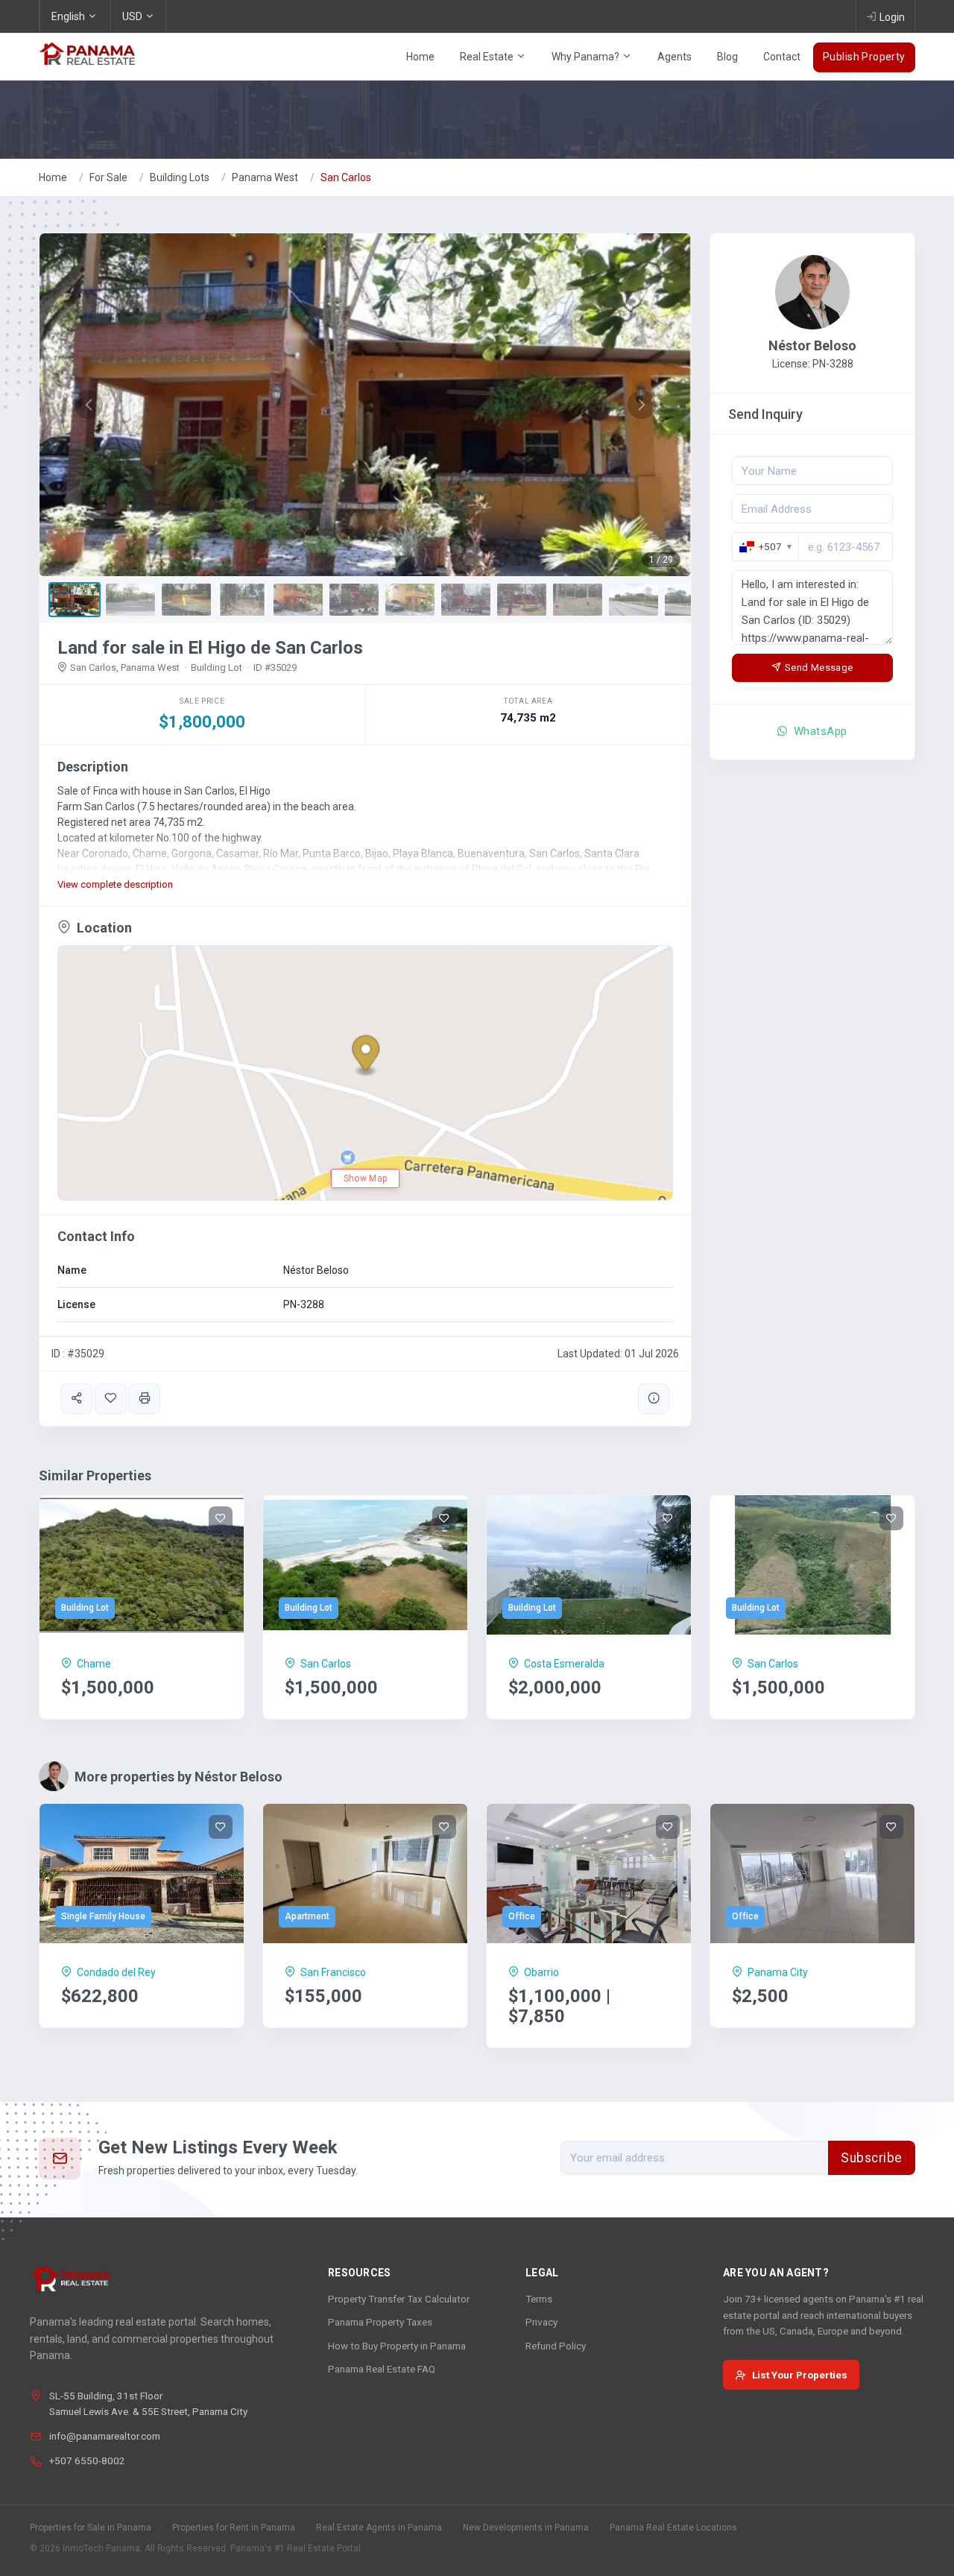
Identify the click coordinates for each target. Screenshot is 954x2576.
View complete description (115, 884)
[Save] (110, 1399)
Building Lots (180, 177)
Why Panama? (587, 57)
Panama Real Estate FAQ (382, 2369)
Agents (675, 57)
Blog (727, 57)
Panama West (265, 177)
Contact (782, 57)
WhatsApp (819, 731)
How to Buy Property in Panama (397, 2346)
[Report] (654, 1399)
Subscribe (872, 2158)
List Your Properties (800, 2375)
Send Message (819, 667)
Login (892, 17)
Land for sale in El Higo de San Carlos (210, 648)
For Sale (108, 177)
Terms (539, 2299)
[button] (88, 405)
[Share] (77, 1399)
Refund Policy (556, 2346)
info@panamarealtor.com (105, 2436)
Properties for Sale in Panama (91, 2528)
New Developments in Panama (526, 2528)
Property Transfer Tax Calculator (399, 2299)
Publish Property (864, 57)
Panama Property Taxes (380, 2322)
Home (420, 57)
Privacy (541, 2322)
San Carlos (346, 177)
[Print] (145, 1399)
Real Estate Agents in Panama (379, 2528)
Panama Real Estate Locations (673, 2528)
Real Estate (488, 57)
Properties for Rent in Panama (234, 2528)
